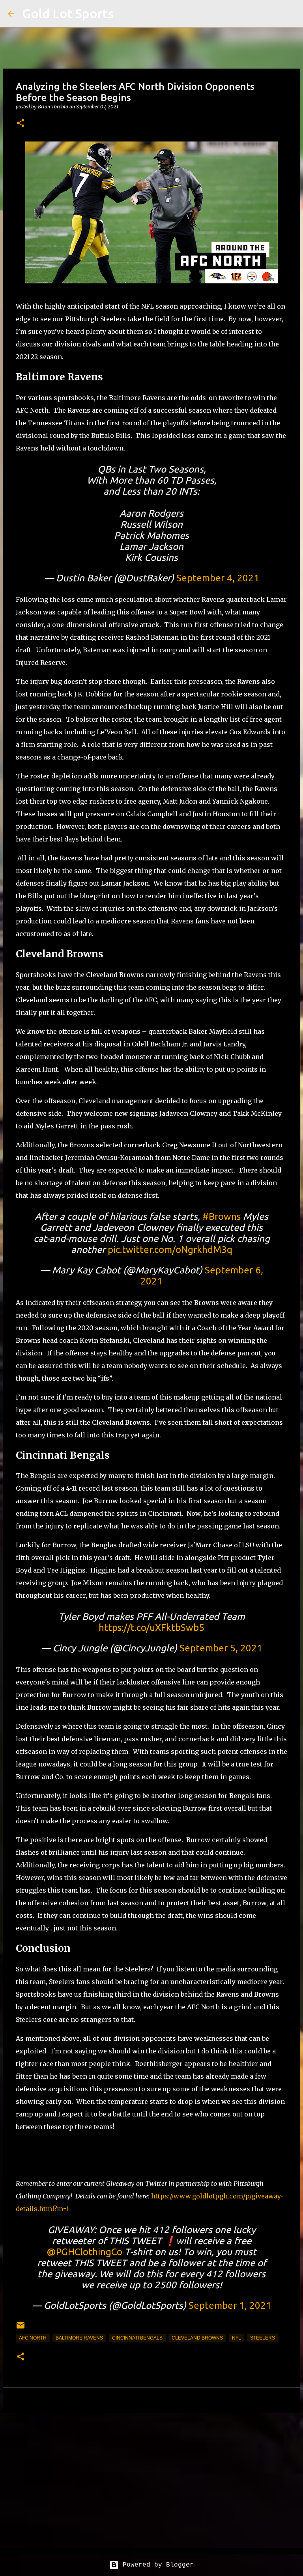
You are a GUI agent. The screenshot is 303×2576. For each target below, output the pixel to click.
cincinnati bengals (137, 2338)
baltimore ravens (79, 2338)
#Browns (222, 1216)
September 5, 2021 (221, 1648)
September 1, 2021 (230, 2305)
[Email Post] (21, 2328)
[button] (21, 124)
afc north (33, 2338)
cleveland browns (197, 2338)
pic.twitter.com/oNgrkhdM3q (170, 1250)
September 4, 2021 (218, 578)
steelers (263, 2338)
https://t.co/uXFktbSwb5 (151, 1628)
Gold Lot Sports (68, 13)
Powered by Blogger (156, 2565)
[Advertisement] (151, 2480)
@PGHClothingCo (84, 2252)
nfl (237, 2338)
